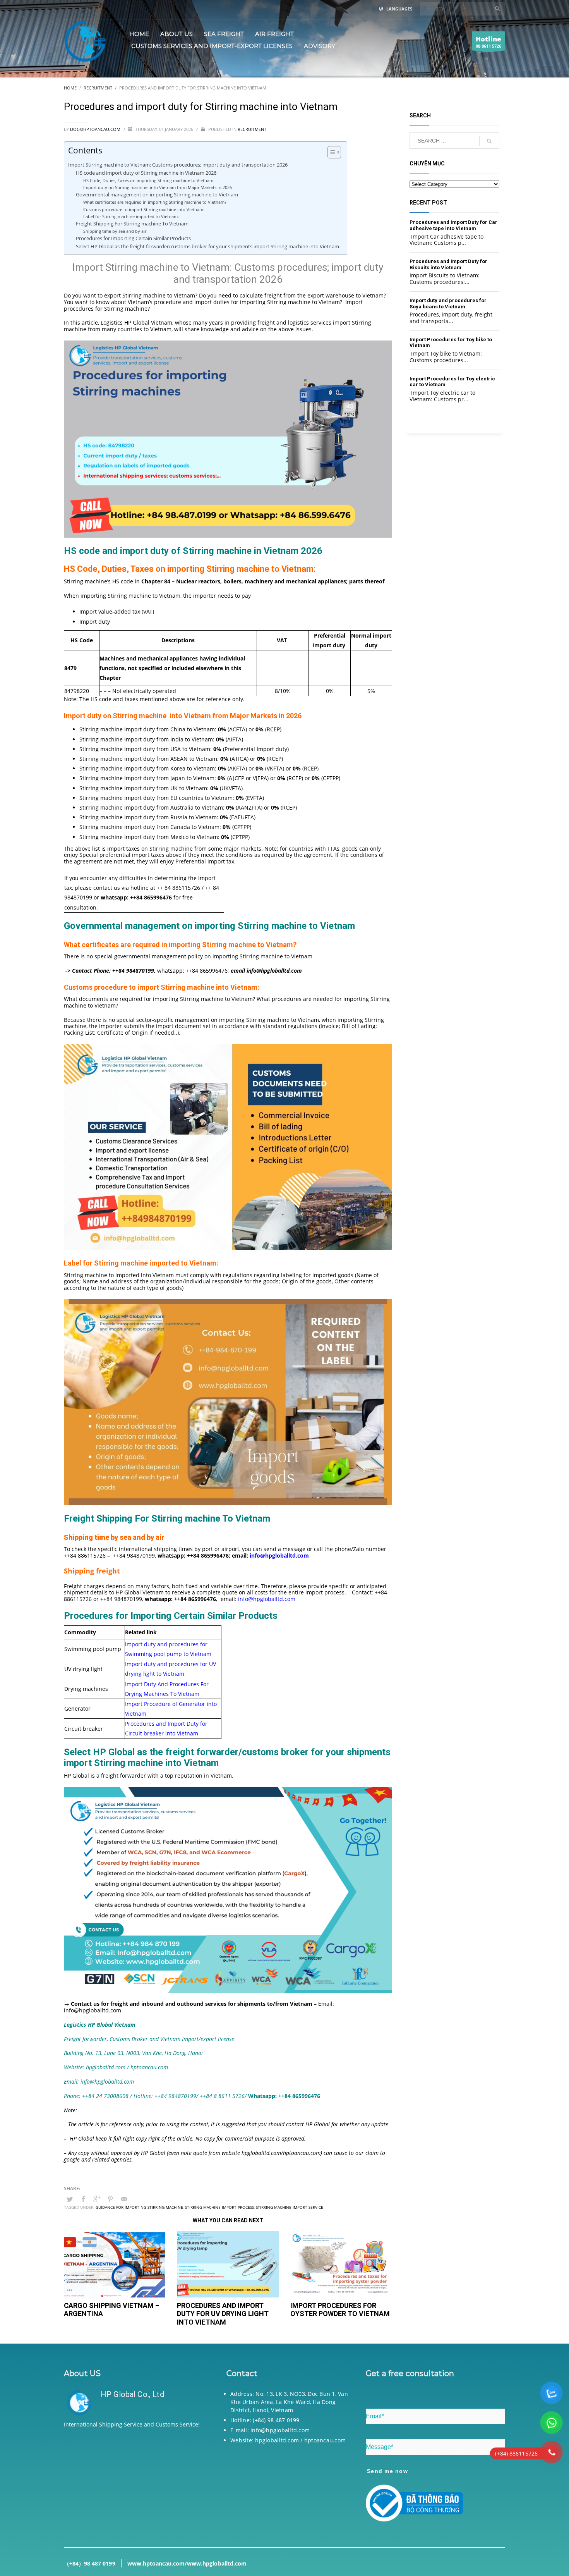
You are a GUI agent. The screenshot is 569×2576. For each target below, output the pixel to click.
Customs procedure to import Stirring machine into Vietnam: (144, 209)
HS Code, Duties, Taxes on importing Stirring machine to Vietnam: (149, 180)
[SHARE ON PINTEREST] (110, 2199)
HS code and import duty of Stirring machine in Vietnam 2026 (147, 173)
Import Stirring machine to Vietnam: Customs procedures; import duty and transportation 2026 (178, 165)
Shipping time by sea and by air (115, 231)
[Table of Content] (334, 152)
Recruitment (252, 129)
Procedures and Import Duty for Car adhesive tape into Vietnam (453, 225)
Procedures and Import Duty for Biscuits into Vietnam (448, 264)
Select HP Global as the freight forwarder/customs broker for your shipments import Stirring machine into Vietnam (207, 247)
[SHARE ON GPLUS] (97, 2199)
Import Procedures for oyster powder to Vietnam (340, 2310)
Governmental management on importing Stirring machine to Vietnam (158, 195)
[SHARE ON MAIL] (124, 2199)
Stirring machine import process (219, 2207)
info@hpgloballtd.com (267, 1599)
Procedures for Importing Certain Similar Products (133, 238)
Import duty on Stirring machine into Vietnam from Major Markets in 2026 (158, 187)
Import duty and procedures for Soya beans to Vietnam (448, 304)
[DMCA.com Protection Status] (134, 2482)
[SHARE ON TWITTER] (70, 2199)
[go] (497, 9)
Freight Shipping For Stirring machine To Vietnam (132, 224)
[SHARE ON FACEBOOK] (83, 2199)
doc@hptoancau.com (96, 129)
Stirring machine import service (290, 2207)
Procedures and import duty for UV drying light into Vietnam (223, 2314)
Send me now (387, 2471)
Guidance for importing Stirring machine (139, 2207)
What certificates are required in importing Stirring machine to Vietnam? (156, 202)
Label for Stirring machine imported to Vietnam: (131, 216)
